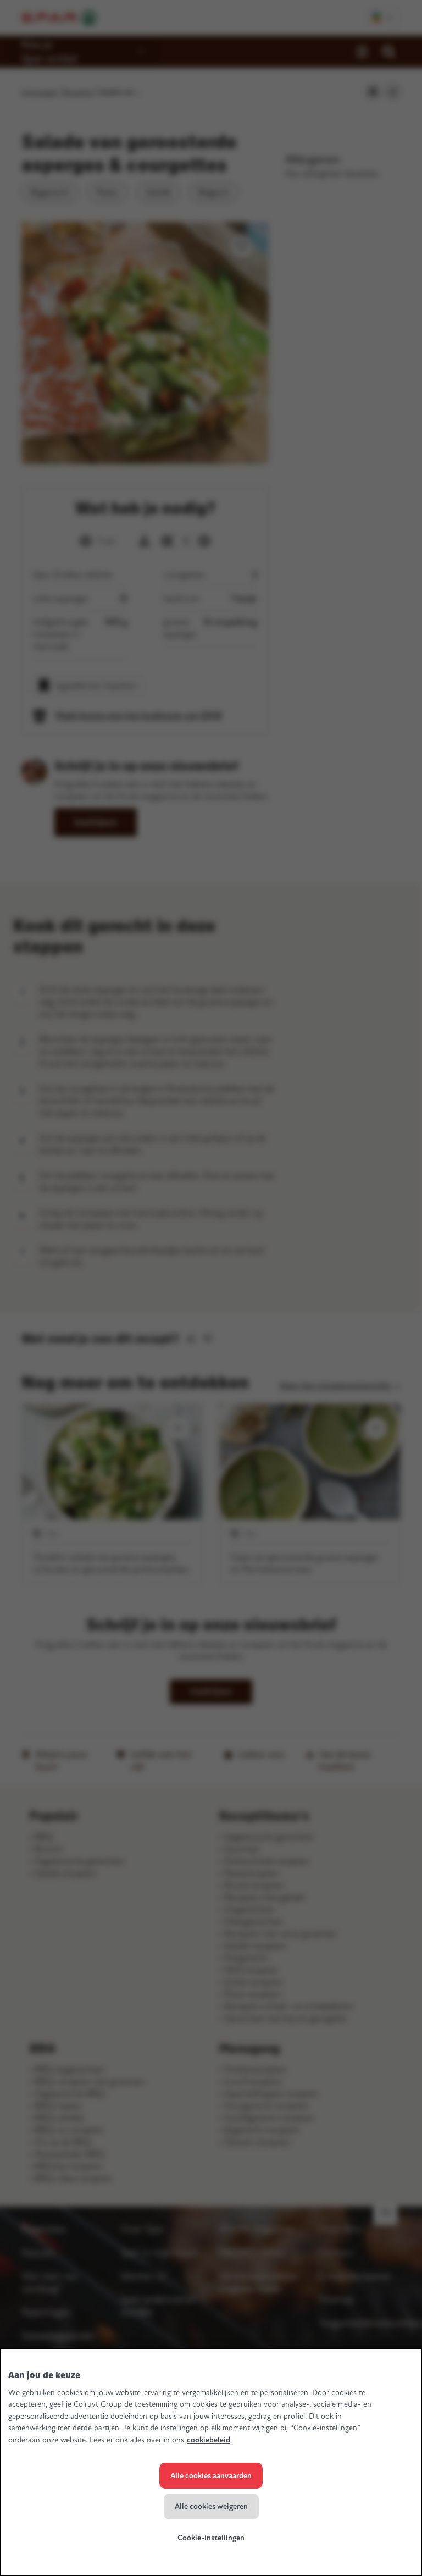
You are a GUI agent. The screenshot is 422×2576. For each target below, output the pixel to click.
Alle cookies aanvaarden (211, 2476)
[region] (211, 2462)
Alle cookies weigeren (211, 2506)
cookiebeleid (209, 2440)
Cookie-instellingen (211, 2538)
